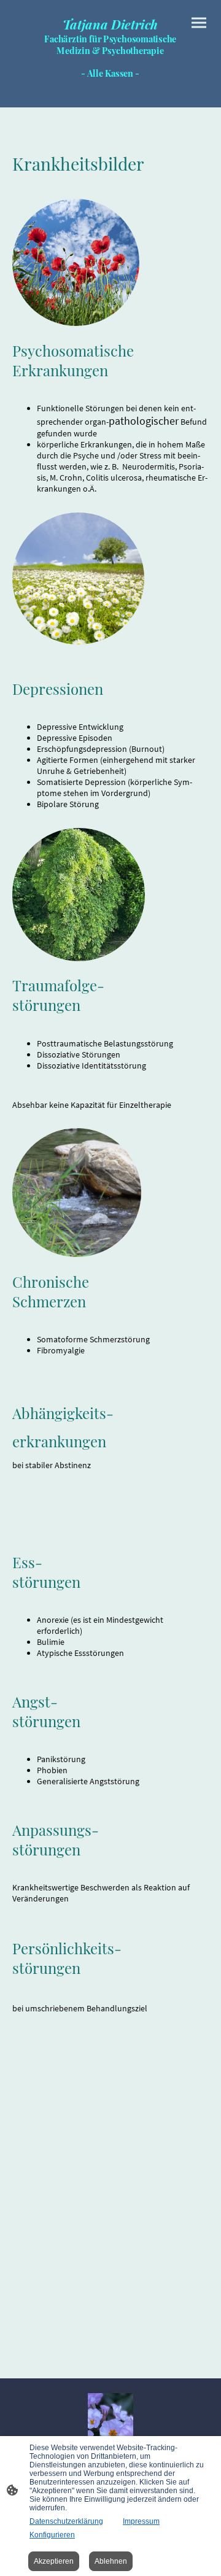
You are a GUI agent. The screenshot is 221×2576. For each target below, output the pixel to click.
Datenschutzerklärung (66, 2521)
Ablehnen (111, 2561)
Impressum (141, 2521)
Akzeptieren (54, 2561)
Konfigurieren (52, 2535)
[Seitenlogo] (110, 87)
